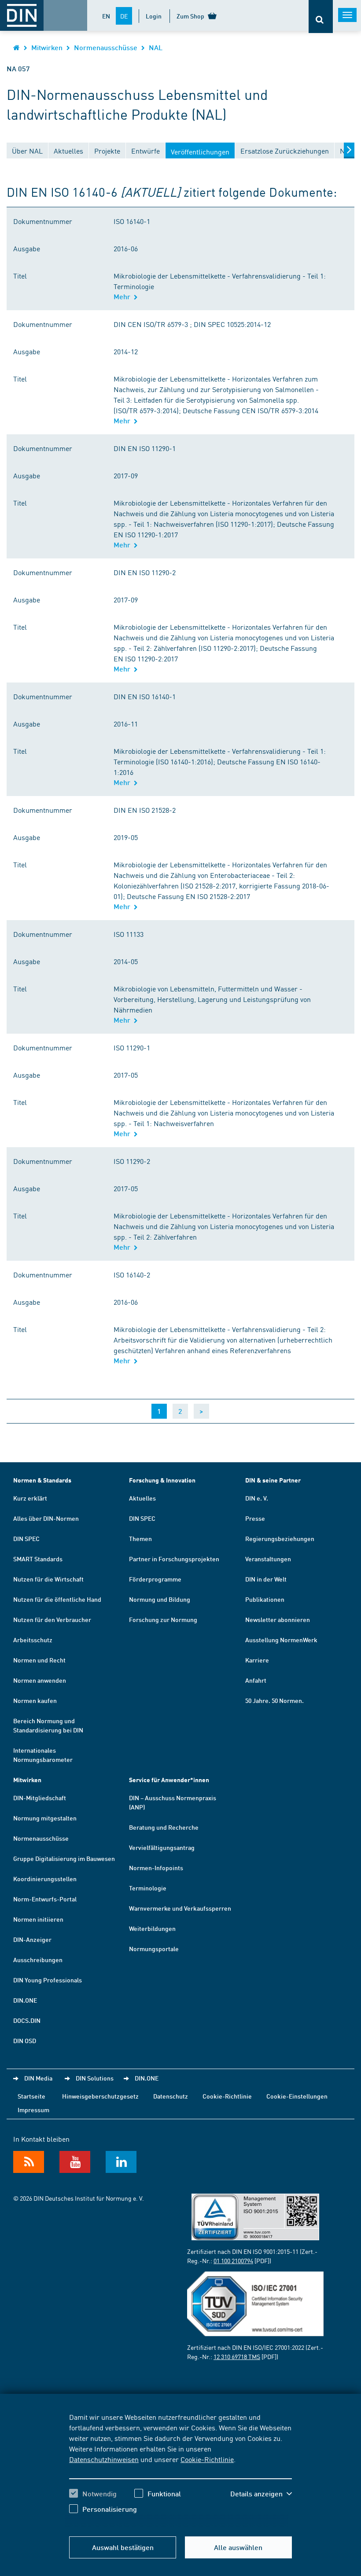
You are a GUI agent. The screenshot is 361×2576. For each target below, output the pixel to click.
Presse (255, 1518)
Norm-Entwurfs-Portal (45, 1899)
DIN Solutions (95, 2078)
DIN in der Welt (266, 1579)
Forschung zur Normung (163, 1619)
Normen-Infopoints (156, 1868)
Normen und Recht (39, 1660)
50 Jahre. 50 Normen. (274, 1700)
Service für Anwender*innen (169, 1780)
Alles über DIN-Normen (46, 1518)
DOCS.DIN (27, 2020)
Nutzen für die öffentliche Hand (57, 1599)
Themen (140, 1538)
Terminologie (148, 1888)
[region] (180, 2470)
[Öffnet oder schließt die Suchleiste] (321, 17)
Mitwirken (47, 47)
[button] (261, 2494)
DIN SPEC (26, 1538)
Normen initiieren (38, 1919)
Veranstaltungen (268, 1559)
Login (154, 16)
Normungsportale (154, 1949)
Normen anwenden (40, 1680)
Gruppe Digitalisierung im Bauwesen (64, 1858)
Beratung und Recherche (164, 1827)
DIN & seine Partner (273, 1480)
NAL (156, 47)
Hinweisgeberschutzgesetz (100, 2096)
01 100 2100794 (233, 2260)
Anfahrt (256, 1680)
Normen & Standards (42, 1480)
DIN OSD (25, 2040)
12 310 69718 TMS (237, 2356)
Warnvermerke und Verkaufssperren (180, 1908)
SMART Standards (38, 1559)
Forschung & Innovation (162, 1480)
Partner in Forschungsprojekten (174, 1559)
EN (106, 16)
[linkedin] (121, 2162)
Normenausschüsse (106, 47)
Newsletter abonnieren (278, 1619)
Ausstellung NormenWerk (281, 1640)
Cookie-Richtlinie (207, 2459)
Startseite (31, 2096)
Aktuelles (142, 1498)
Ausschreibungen (38, 1960)
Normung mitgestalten (45, 1818)
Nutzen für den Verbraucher (52, 1619)
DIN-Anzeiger (32, 1939)
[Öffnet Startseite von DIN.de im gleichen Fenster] (17, 47)
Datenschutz (171, 2096)
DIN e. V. (257, 1498)
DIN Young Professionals (48, 1980)
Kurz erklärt (30, 1498)
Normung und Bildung (160, 1599)
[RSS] (29, 2162)
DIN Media (38, 2078)
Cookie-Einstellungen (297, 2096)
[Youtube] (75, 2162)
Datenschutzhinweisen (104, 2459)
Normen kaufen (35, 1700)
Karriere (257, 1660)
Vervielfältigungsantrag (162, 1847)
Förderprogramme (155, 1579)
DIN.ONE (25, 2000)
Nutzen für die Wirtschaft (48, 1579)
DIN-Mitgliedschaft (40, 1798)
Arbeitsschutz (33, 1640)
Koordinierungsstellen (45, 1879)
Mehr (124, 296)
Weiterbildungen (152, 1928)
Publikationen (265, 1599)
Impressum (33, 2110)
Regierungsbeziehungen (280, 1538)
